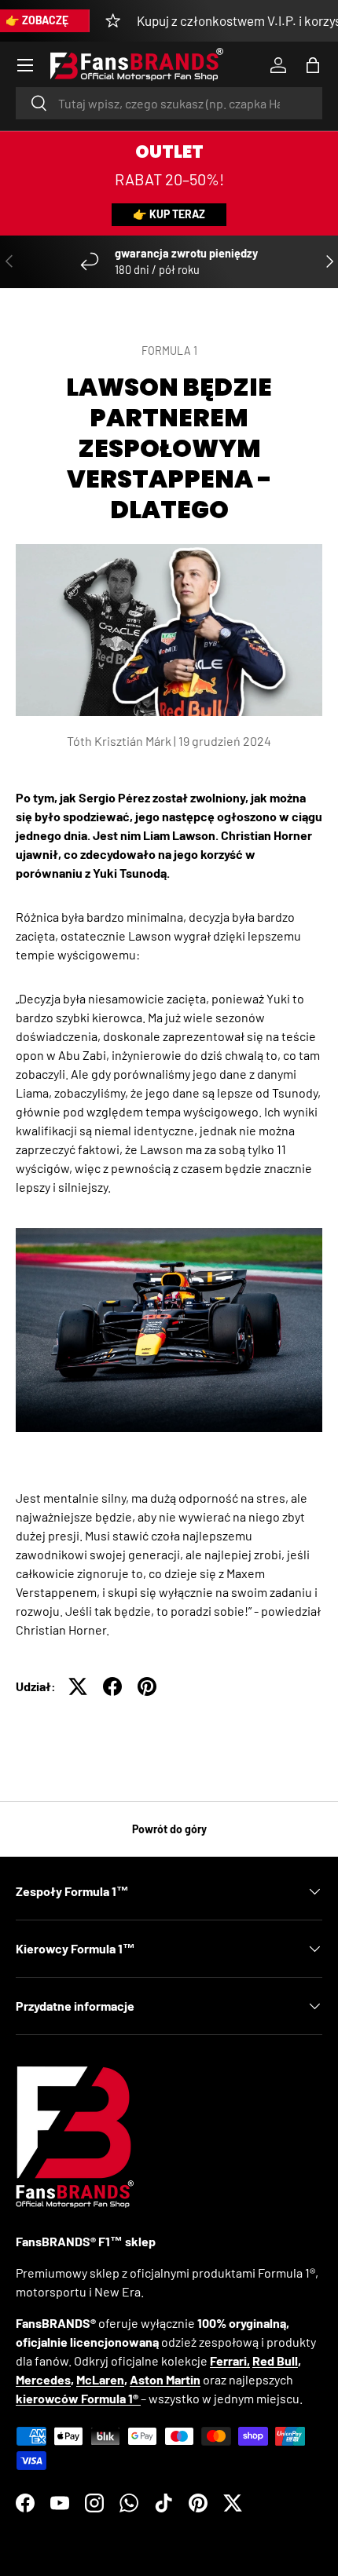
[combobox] (169, 103)
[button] (313, 65)
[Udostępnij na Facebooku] (112, 1686)
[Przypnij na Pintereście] (147, 1686)
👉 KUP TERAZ (169, 214)
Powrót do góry (169, 1829)
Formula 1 (169, 351)
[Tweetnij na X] (78, 1686)
